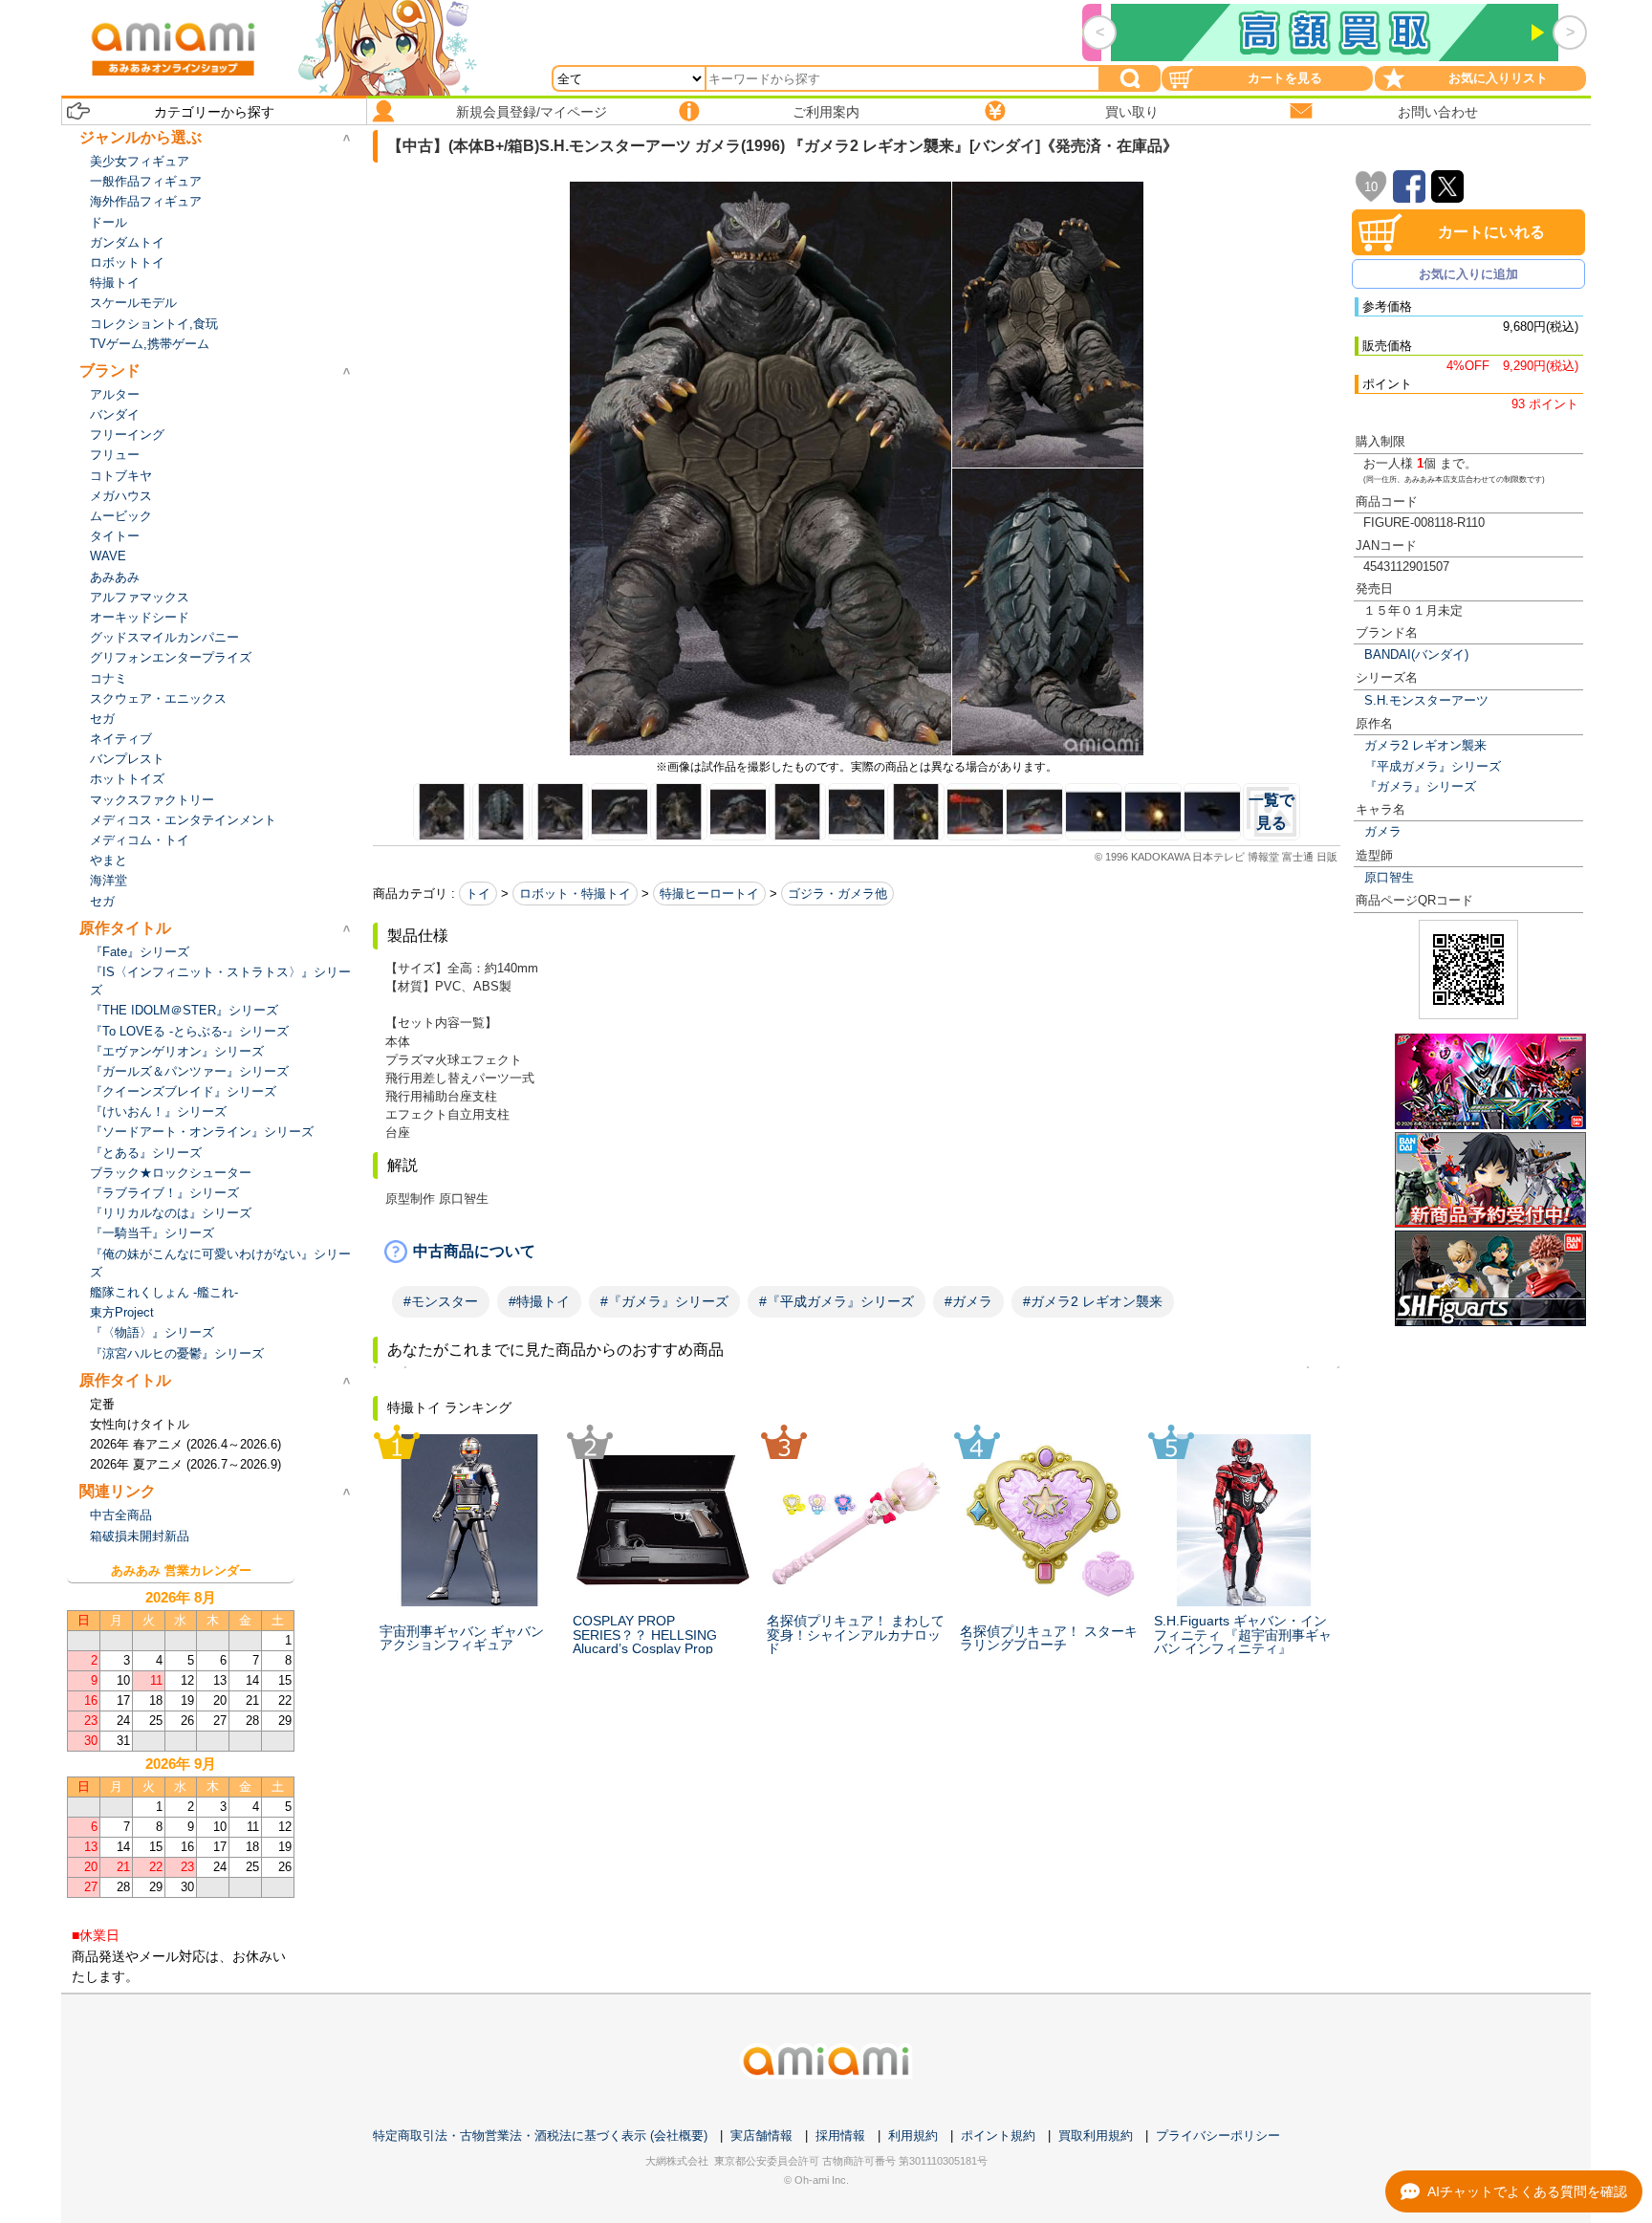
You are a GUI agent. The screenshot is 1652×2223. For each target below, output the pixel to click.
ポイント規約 (998, 2136)
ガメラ (1383, 831)
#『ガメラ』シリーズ (664, 1301)
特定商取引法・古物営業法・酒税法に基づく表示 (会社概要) (540, 2136)
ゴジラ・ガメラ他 (837, 894)
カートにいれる (1491, 232)
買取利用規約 (1096, 2136)
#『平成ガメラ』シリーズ (837, 1301)
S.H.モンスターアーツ (1426, 700)
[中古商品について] (857, 1252)
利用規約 (913, 2136)
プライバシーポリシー (1218, 2136)
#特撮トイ (539, 1301)
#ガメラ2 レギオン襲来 (1093, 1301)
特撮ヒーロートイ (709, 894)
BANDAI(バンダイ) (1416, 654)
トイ (478, 894)
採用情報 (840, 2136)
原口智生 (1389, 877)
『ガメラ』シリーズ (1420, 786)
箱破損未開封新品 (140, 1536)
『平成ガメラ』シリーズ (1433, 766)
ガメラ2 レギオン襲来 (1425, 745)
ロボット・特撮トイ (575, 894)
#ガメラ (968, 1301)
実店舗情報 (761, 2136)
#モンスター (441, 1301)
